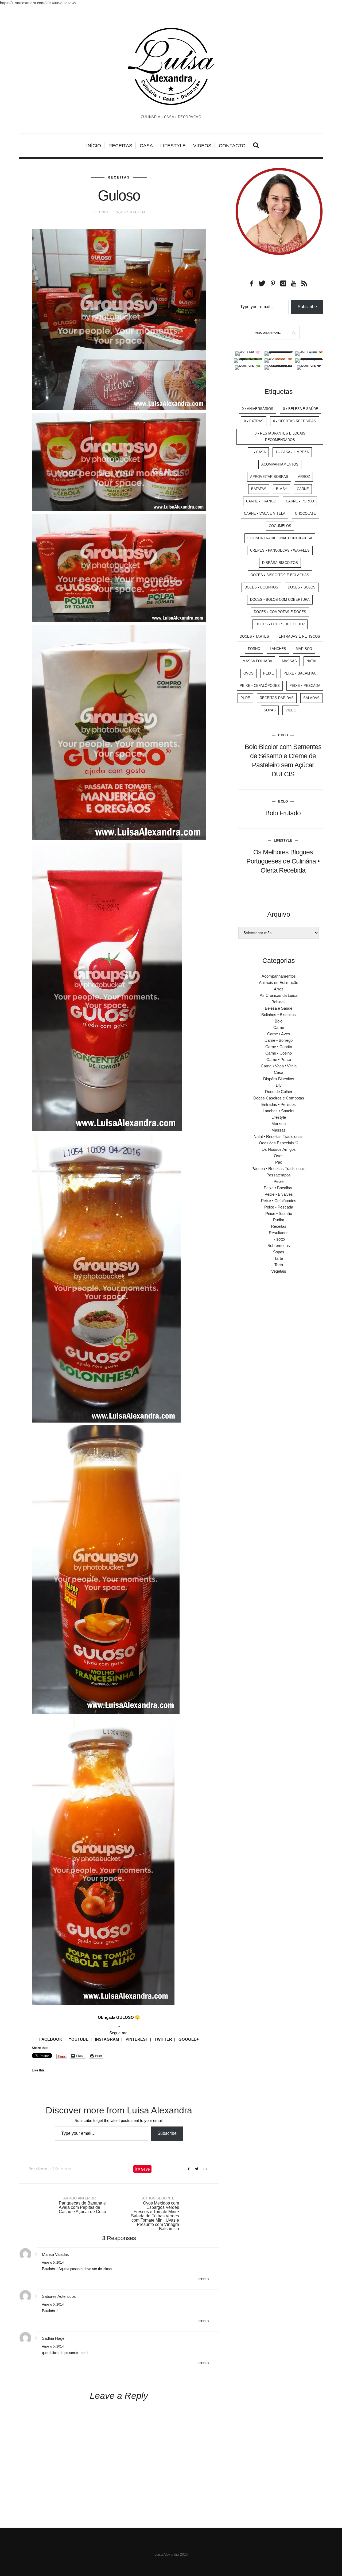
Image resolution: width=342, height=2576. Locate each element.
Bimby (282, 489)
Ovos (248, 673)
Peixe (269, 673)
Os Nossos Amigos (279, 1149)
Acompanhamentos (280, 464)
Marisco (304, 649)
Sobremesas (279, 1246)
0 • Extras (254, 421)
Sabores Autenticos (59, 2296)
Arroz (304, 477)
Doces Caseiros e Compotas (279, 1098)
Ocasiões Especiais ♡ (279, 1143)
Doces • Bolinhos (261, 587)
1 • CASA (258, 452)
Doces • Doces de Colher (280, 624)
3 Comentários (62, 2168)
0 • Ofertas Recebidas (295, 421)
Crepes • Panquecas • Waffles (280, 550)
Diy (279, 1085)
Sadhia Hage (53, 2338)
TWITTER (163, 2039)
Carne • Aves (279, 1034)
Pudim (279, 1220)
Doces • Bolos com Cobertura (280, 600)
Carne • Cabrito (279, 1047)
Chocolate (306, 514)
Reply (204, 2279)
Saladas (311, 698)
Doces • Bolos (302, 587)
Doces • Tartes (254, 636)
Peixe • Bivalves (279, 1194)
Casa (146, 146)
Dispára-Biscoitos (280, 563)
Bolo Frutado (283, 813)
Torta (279, 1265)
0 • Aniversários (258, 409)
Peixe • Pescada (305, 686)
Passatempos (279, 1175)
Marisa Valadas (55, 2254)
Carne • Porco (300, 501)
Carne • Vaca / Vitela (279, 1066)
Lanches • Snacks (279, 1111)
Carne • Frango (261, 501)
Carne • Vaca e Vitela (265, 514)
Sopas (270, 710)
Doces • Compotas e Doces (280, 612)
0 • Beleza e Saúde (301, 409)
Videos (202, 146)
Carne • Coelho (279, 1053)
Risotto (279, 1239)
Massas (289, 661)
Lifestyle (173, 146)
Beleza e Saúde (279, 1008)
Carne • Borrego (279, 1040)
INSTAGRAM (107, 2039)
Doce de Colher (279, 1092)
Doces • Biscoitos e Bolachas (280, 575)
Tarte (279, 1258)
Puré (245, 698)
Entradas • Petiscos (279, 1104)
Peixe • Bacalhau (300, 673)
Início (94, 146)
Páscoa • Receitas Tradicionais (279, 1169)
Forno (254, 649)
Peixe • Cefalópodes (260, 686)
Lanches (278, 649)
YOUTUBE (79, 2039)
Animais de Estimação (279, 983)
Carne (303, 489)
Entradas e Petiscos (299, 636)
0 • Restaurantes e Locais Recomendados (280, 437)
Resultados (279, 1233)
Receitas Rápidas (277, 698)
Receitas (120, 146)
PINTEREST (137, 2039)
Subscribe (167, 2133)
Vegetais (279, 1271)
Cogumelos (280, 526)
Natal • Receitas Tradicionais (279, 1136)
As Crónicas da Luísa (279, 995)
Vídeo (291, 710)
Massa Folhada (257, 661)
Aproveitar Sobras (269, 477)
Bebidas (279, 1002)
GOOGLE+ (189, 2039)
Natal (312, 661)
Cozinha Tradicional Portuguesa (280, 538)
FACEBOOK (51, 2039)
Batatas (259, 489)
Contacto (232, 146)
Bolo (283, 735)
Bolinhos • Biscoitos (279, 1015)
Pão (279, 1162)
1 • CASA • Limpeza (292, 452)
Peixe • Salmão (279, 1213)
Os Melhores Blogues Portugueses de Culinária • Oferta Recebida (283, 861)
